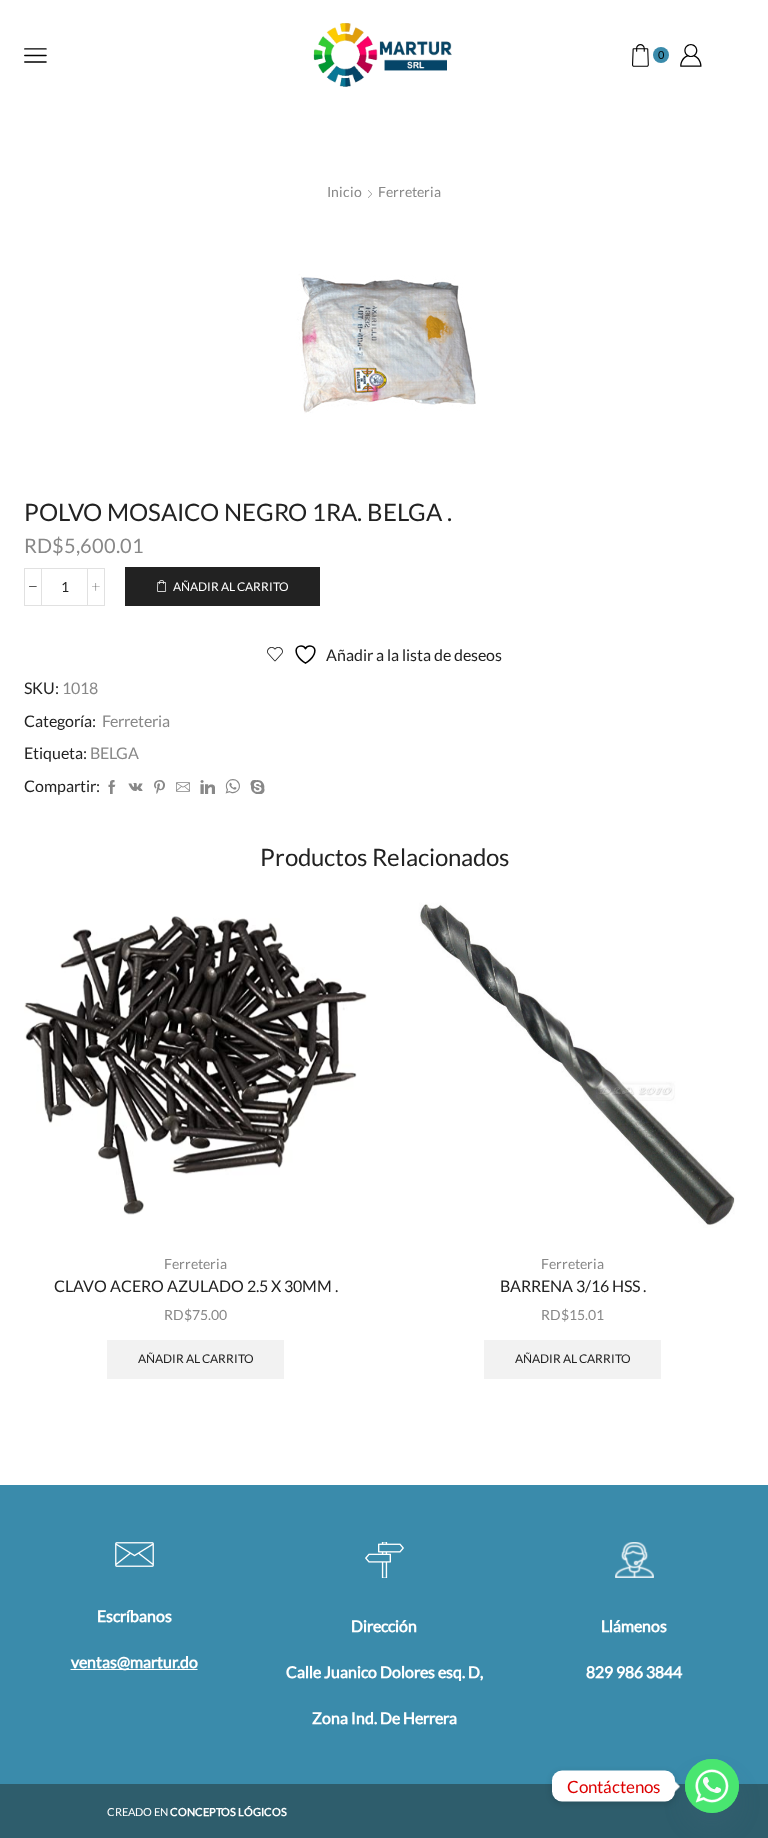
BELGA (114, 752)
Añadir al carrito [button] (196, 1358)
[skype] (255, 787)
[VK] (136, 787)
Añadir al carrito (231, 586)
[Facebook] (112, 787)
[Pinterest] (159, 787)
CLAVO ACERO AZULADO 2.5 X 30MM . (196, 1285)
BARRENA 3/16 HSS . (573, 1285)
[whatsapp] (232, 787)
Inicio (344, 191)
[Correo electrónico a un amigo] (183, 787)
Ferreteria (409, 191)
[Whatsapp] (712, 1786)
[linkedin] (207, 787)
